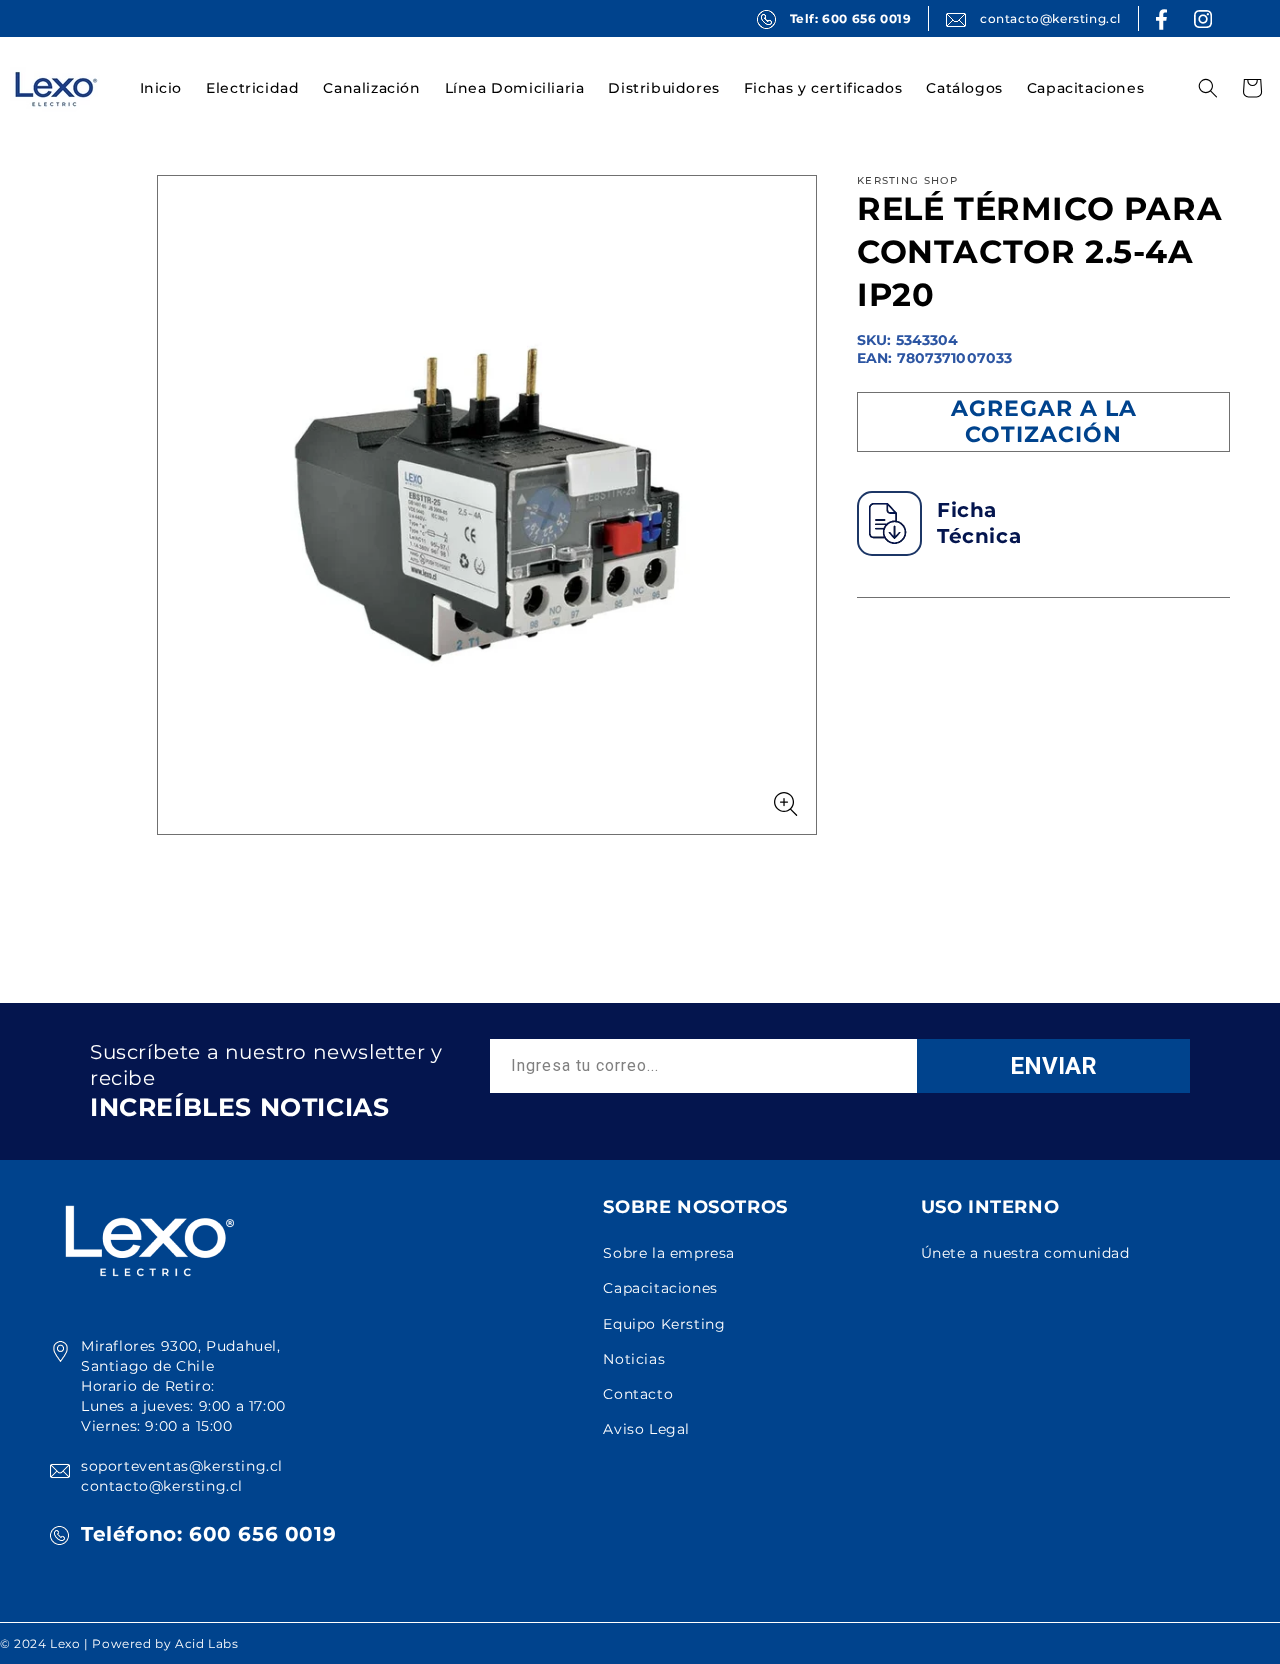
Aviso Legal (646, 1429)
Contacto (638, 1394)
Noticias (634, 1359)
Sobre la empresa (669, 1253)
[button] (252, 88)
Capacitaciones (660, 1288)
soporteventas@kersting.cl (182, 1466)
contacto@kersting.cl (1050, 18)
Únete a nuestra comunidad (1025, 1253)
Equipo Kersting (664, 1324)
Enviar (1053, 1066)
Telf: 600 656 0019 (851, 18)
